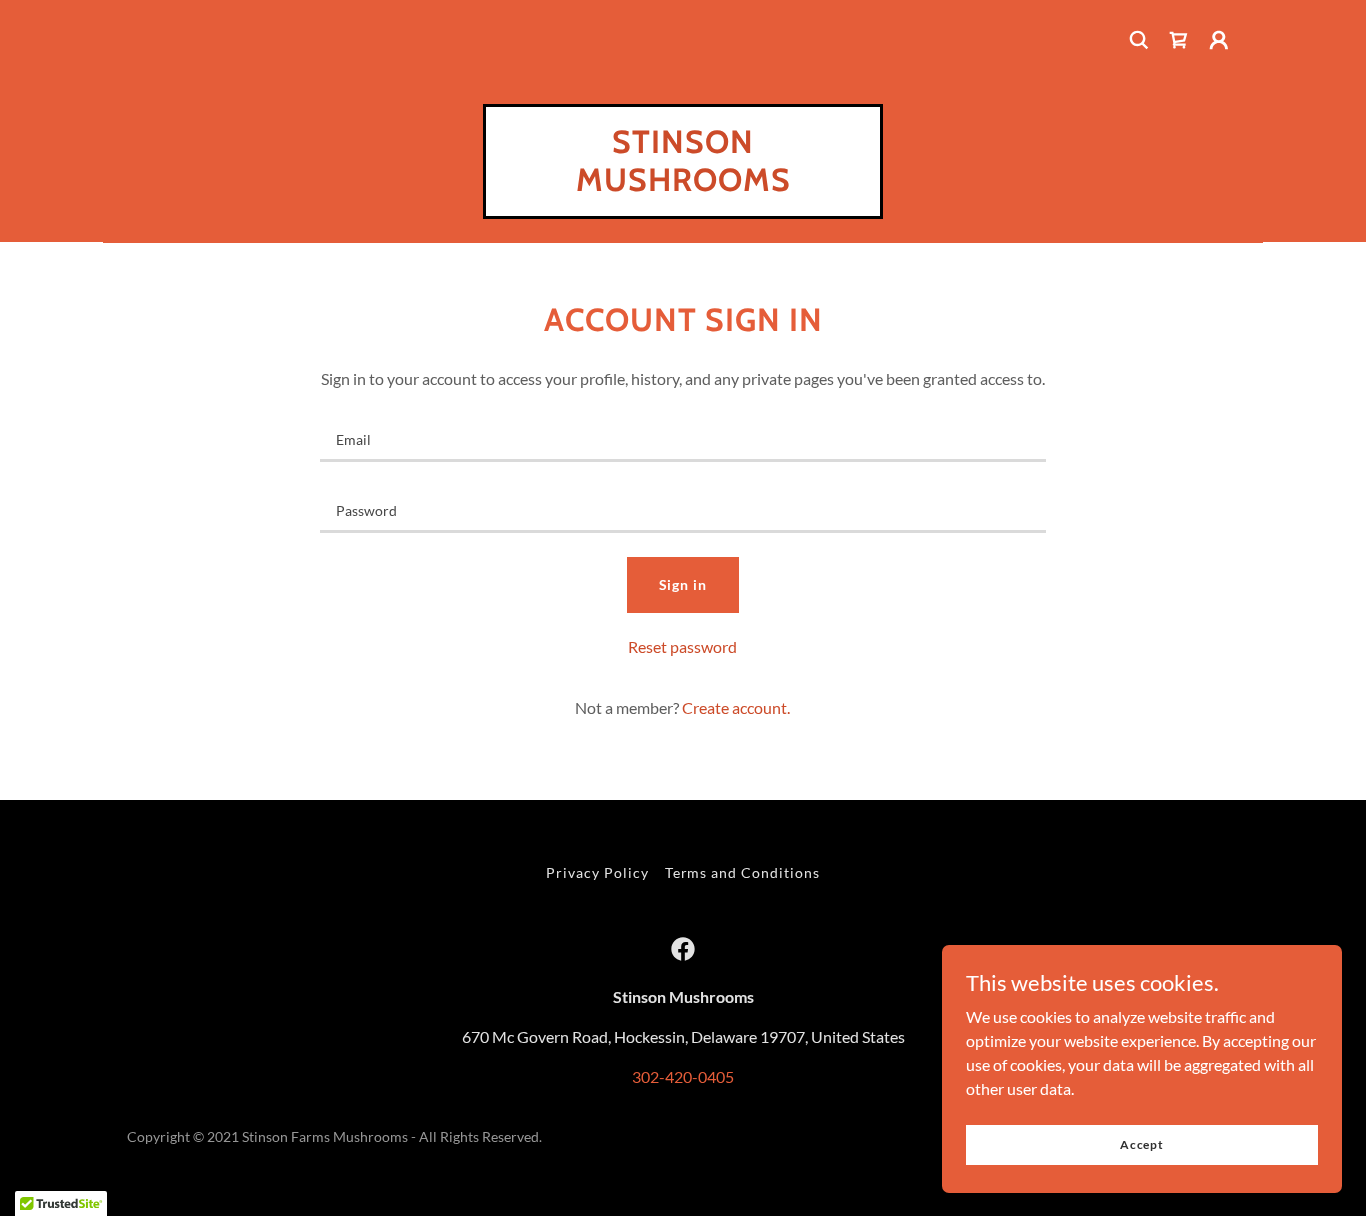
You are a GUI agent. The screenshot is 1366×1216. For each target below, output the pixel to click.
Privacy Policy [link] (597, 872)
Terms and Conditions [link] (743, 872)
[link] (1179, 40)
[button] (1219, 40)
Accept (1142, 1144)
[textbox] (682, 438)
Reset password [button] (682, 646)
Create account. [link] (736, 707)
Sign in (683, 584)
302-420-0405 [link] (683, 1076)
